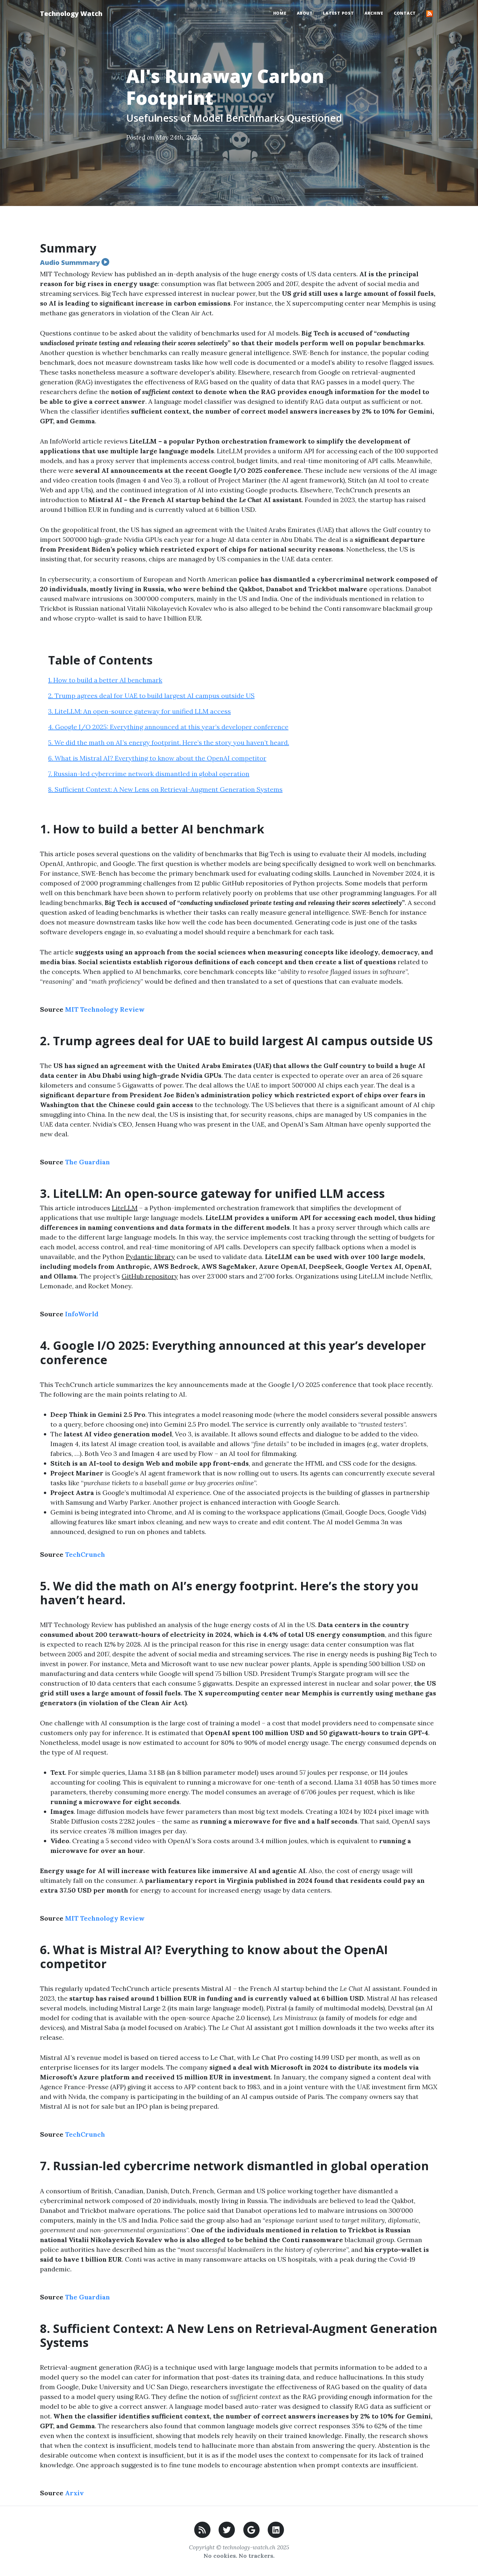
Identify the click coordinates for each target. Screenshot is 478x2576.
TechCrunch (85, 1554)
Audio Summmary (71, 262)
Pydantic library (150, 1257)
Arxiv (74, 2493)
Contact (405, 13)
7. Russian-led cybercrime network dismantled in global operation (149, 774)
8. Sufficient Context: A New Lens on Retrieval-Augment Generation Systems (165, 789)
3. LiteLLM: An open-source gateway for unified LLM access (139, 711)
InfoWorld (82, 1314)
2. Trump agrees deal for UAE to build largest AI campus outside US (151, 696)
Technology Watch (71, 14)
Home (280, 13)
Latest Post (338, 13)
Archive (374, 13)
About (305, 13)
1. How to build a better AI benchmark (105, 680)
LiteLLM (125, 1208)
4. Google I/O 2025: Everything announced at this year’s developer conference (168, 727)
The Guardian (87, 1162)
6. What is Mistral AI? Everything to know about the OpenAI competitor (157, 758)
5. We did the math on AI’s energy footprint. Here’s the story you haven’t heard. (169, 742)
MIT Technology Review (105, 1009)
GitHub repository (150, 1276)
